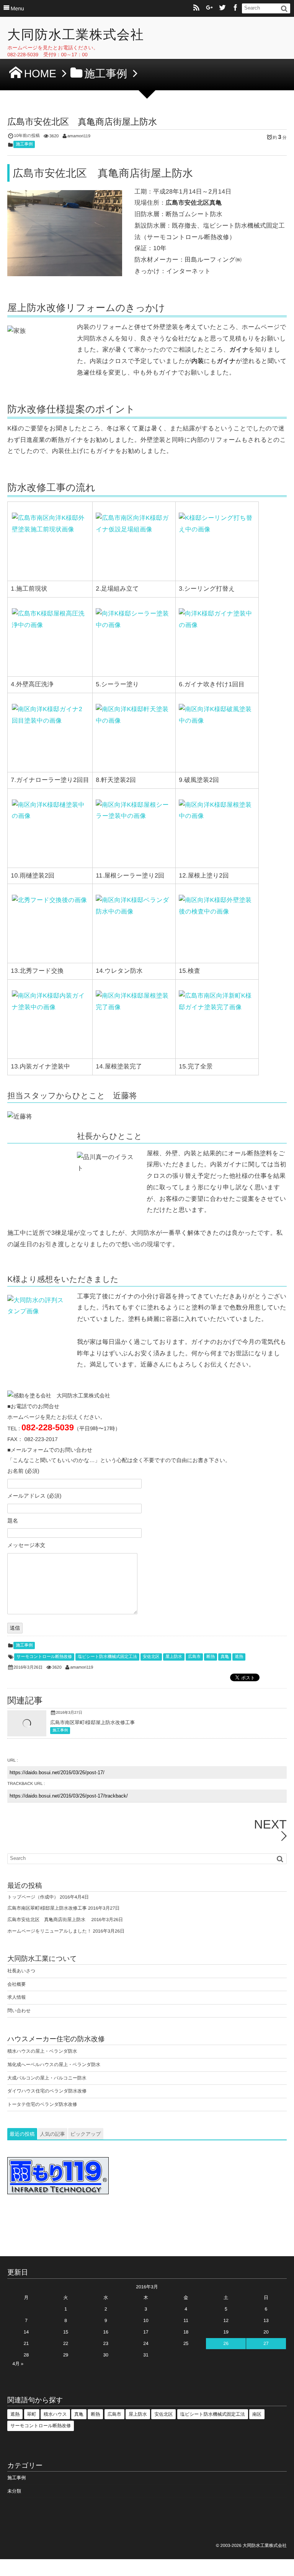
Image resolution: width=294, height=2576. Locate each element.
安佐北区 (151, 1657)
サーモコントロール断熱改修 (44, 1657)
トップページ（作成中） (33, 1897)
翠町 (32, 2414)
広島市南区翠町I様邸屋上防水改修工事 (92, 1722)
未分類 (14, 2491)
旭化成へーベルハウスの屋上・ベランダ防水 (54, 2065)
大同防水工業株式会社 (76, 35)
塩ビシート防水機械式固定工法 (107, 1657)
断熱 (211, 1657)
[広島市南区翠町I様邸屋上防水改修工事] (27, 1734)
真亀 (225, 1657)
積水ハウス (55, 2414)
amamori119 (79, 136)
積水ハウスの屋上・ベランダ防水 (42, 2051)
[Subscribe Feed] (196, 8)
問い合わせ (19, 2011)
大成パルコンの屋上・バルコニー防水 (47, 2078)
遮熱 (239, 1657)
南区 (257, 2414)
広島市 (194, 1657)
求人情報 (16, 1997)
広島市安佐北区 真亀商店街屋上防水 (49, 1920)
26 (226, 2343)
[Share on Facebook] (235, 8)
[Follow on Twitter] (222, 8)
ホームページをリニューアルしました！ (49, 1931)
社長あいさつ (21, 1971)
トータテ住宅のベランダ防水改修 (42, 2104)
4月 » (18, 2364)
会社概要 (16, 1984)
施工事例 (24, 144)
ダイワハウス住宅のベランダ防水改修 (47, 2091)
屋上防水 (174, 1657)
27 (266, 2343)
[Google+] (209, 8)
